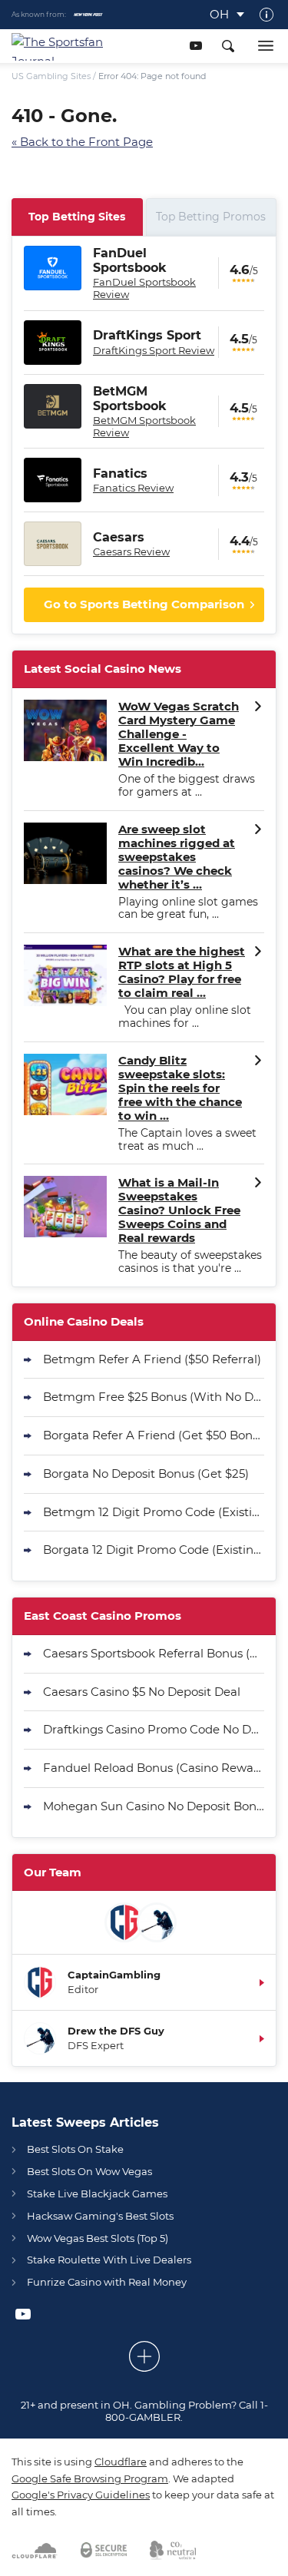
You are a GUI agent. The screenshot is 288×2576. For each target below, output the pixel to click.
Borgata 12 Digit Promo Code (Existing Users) (154, 1550)
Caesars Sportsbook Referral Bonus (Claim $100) (154, 1653)
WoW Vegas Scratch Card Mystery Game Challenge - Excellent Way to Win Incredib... (179, 734)
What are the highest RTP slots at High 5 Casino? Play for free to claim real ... (182, 972)
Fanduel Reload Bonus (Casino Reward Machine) (154, 1768)
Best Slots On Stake (75, 2149)
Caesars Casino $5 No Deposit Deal (142, 1692)
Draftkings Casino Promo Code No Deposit (154, 1729)
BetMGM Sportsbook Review (144, 426)
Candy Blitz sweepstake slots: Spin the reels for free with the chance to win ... (180, 1088)
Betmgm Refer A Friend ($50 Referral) (152, 1359)
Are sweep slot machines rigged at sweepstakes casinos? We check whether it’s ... (177, 857)
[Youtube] (195, 46)
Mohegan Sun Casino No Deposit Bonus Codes (154, 1806)
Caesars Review (131, 551)
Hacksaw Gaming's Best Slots (100, 2216)
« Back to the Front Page (82, 142)
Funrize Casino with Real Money (107, 2282)
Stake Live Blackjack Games (97, 2194)
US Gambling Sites (51, 76)
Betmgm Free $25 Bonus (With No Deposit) (154, 1397)
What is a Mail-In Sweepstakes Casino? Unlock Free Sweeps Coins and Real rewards (179, 1210)
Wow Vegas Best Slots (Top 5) (98, 2238)
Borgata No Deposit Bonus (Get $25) (146, 1473)
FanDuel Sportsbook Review (144, 288)
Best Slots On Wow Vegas (89, 2171)
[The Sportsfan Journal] (65, 46)
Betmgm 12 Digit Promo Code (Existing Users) (154, 1512)
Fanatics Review (133, 488)
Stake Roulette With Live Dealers (109, 2260)
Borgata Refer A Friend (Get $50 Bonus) (154, 1435)
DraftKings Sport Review (154, 350)
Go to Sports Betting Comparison (144, 604)
